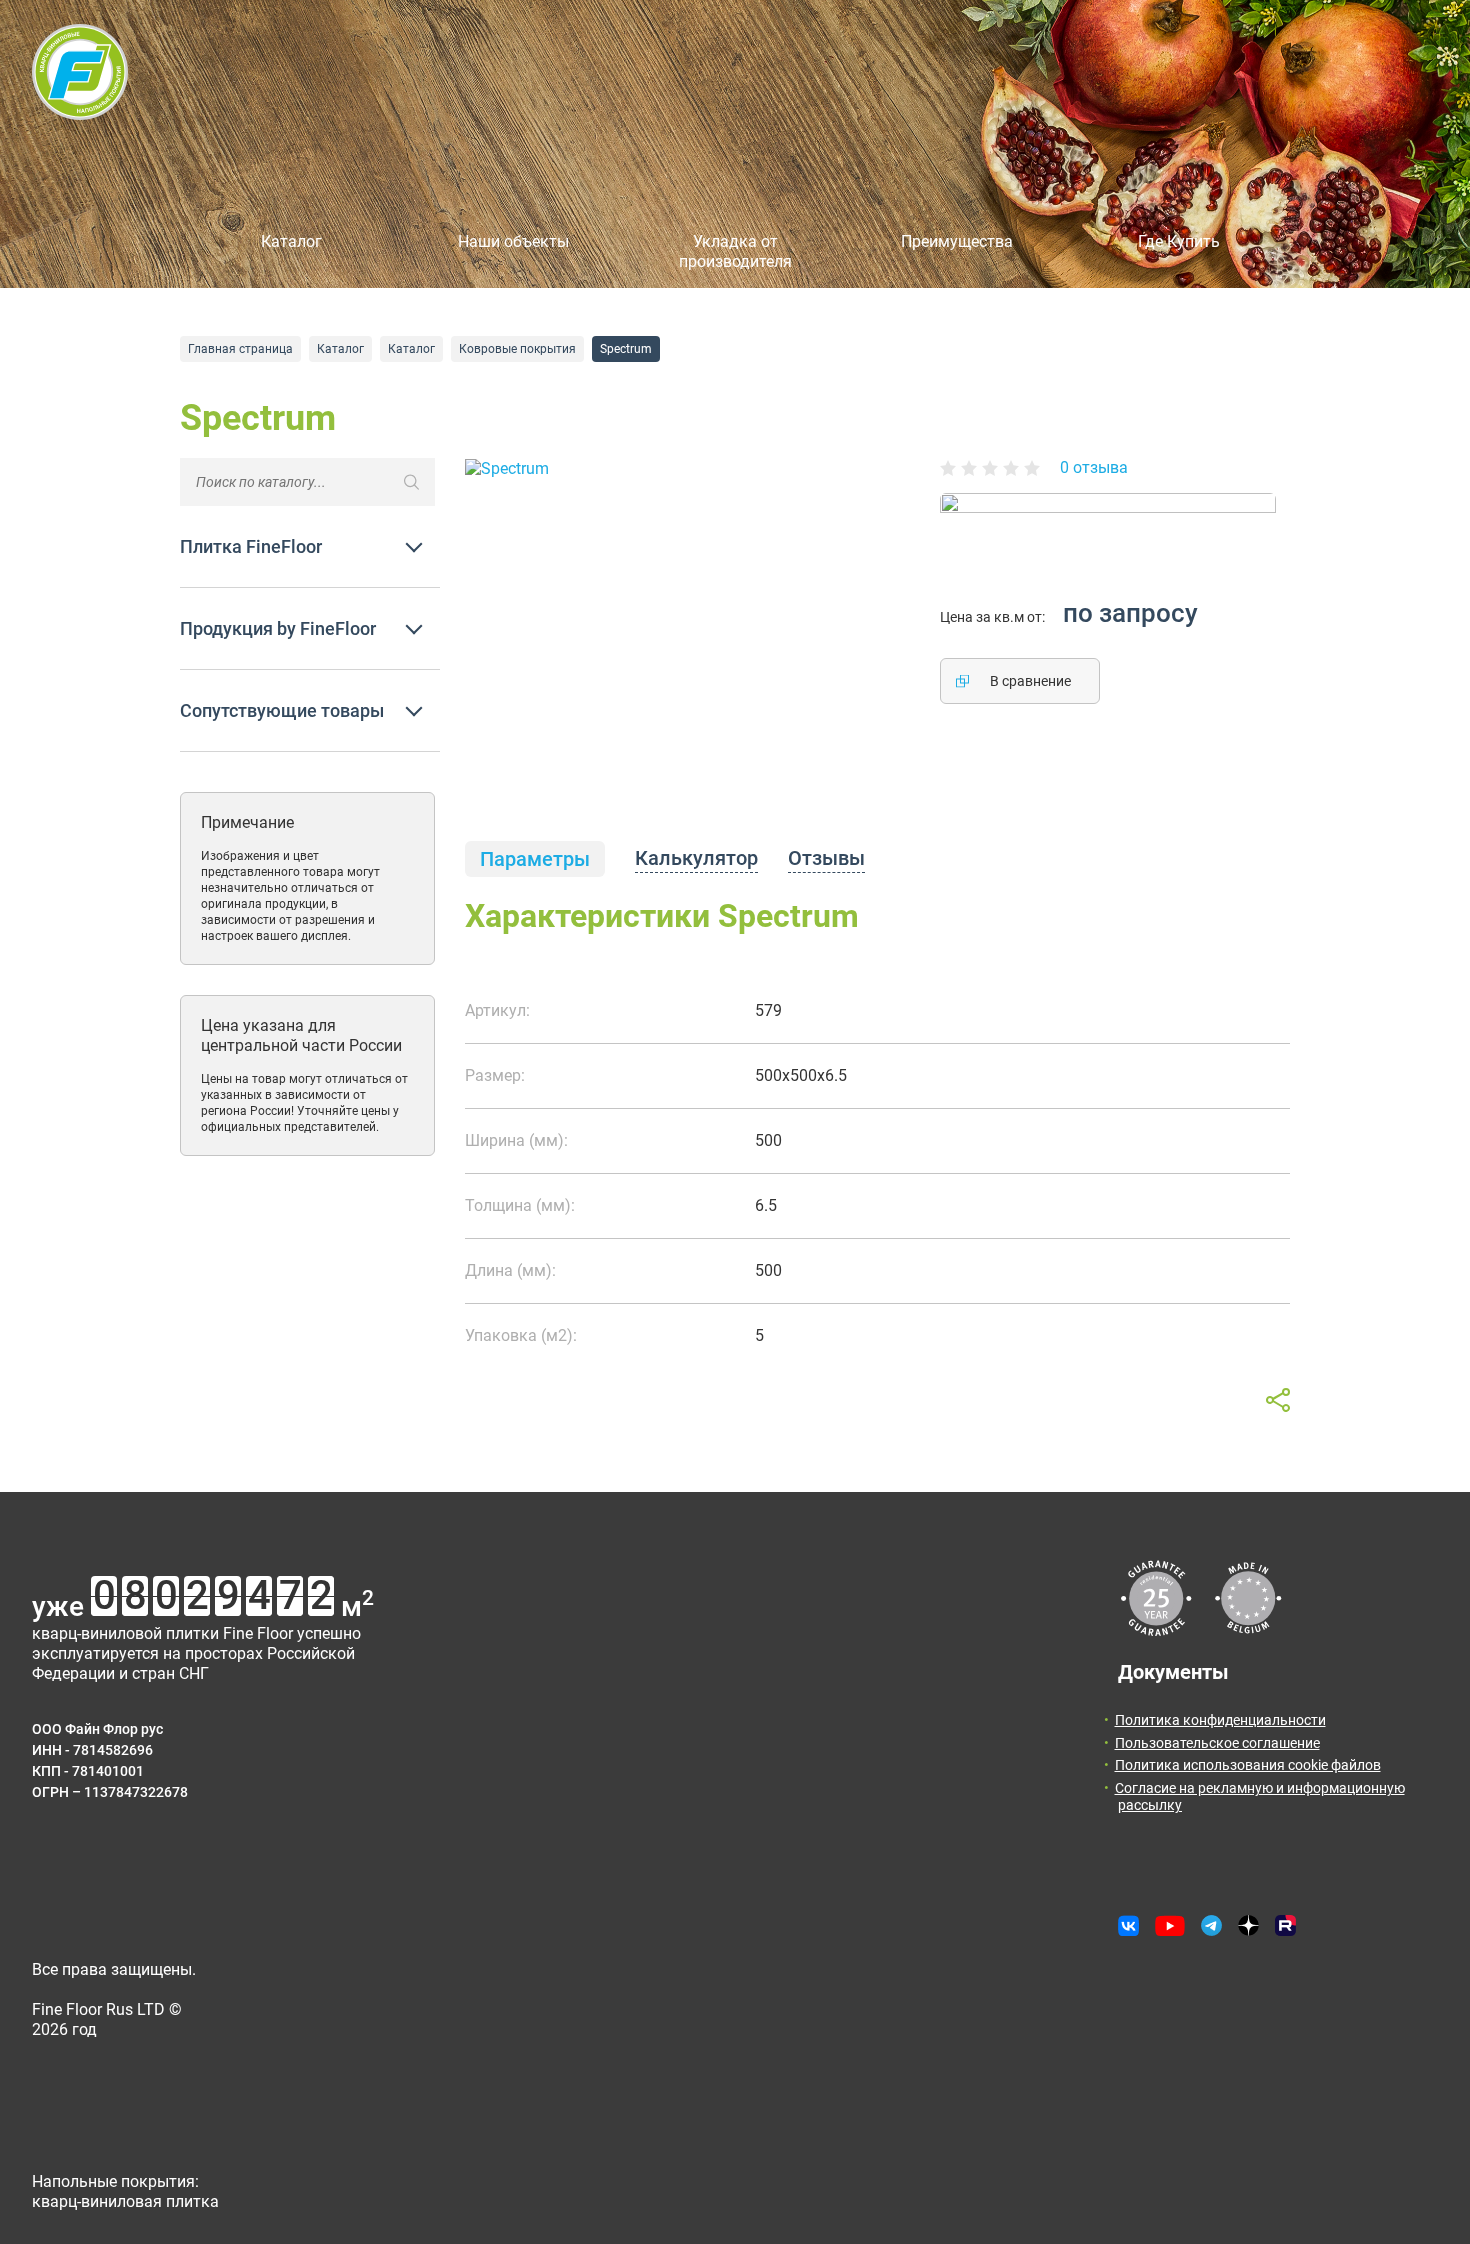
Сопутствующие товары (282, 710)
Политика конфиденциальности (1220, 1720)
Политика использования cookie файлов (1248, 1765)
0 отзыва (1094, 467)
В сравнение (1030, 681)
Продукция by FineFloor (278, 628)
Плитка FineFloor (251, 546)
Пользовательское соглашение (1217, 1743)
